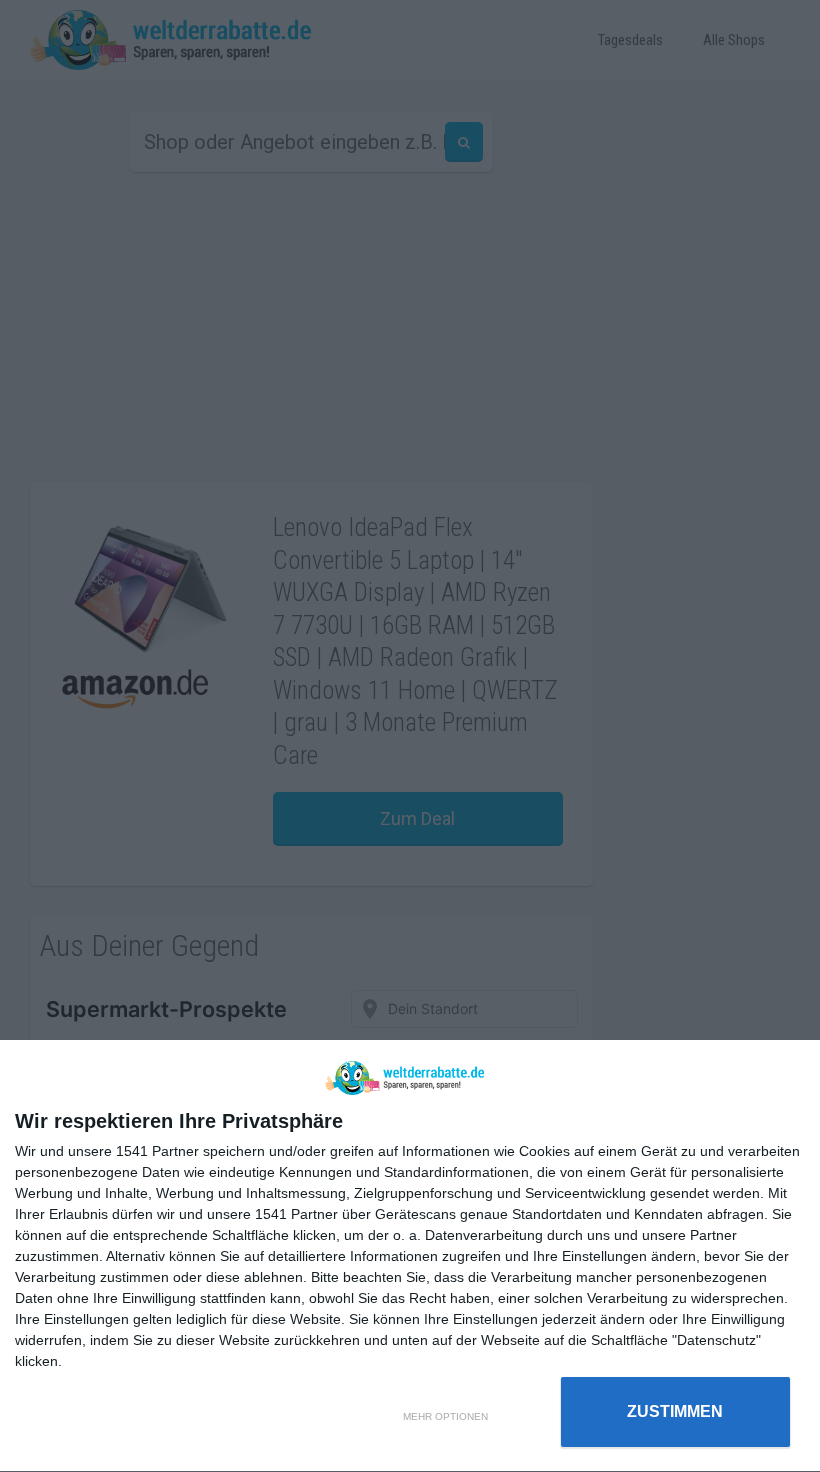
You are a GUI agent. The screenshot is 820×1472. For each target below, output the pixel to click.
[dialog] (410, 1256)
